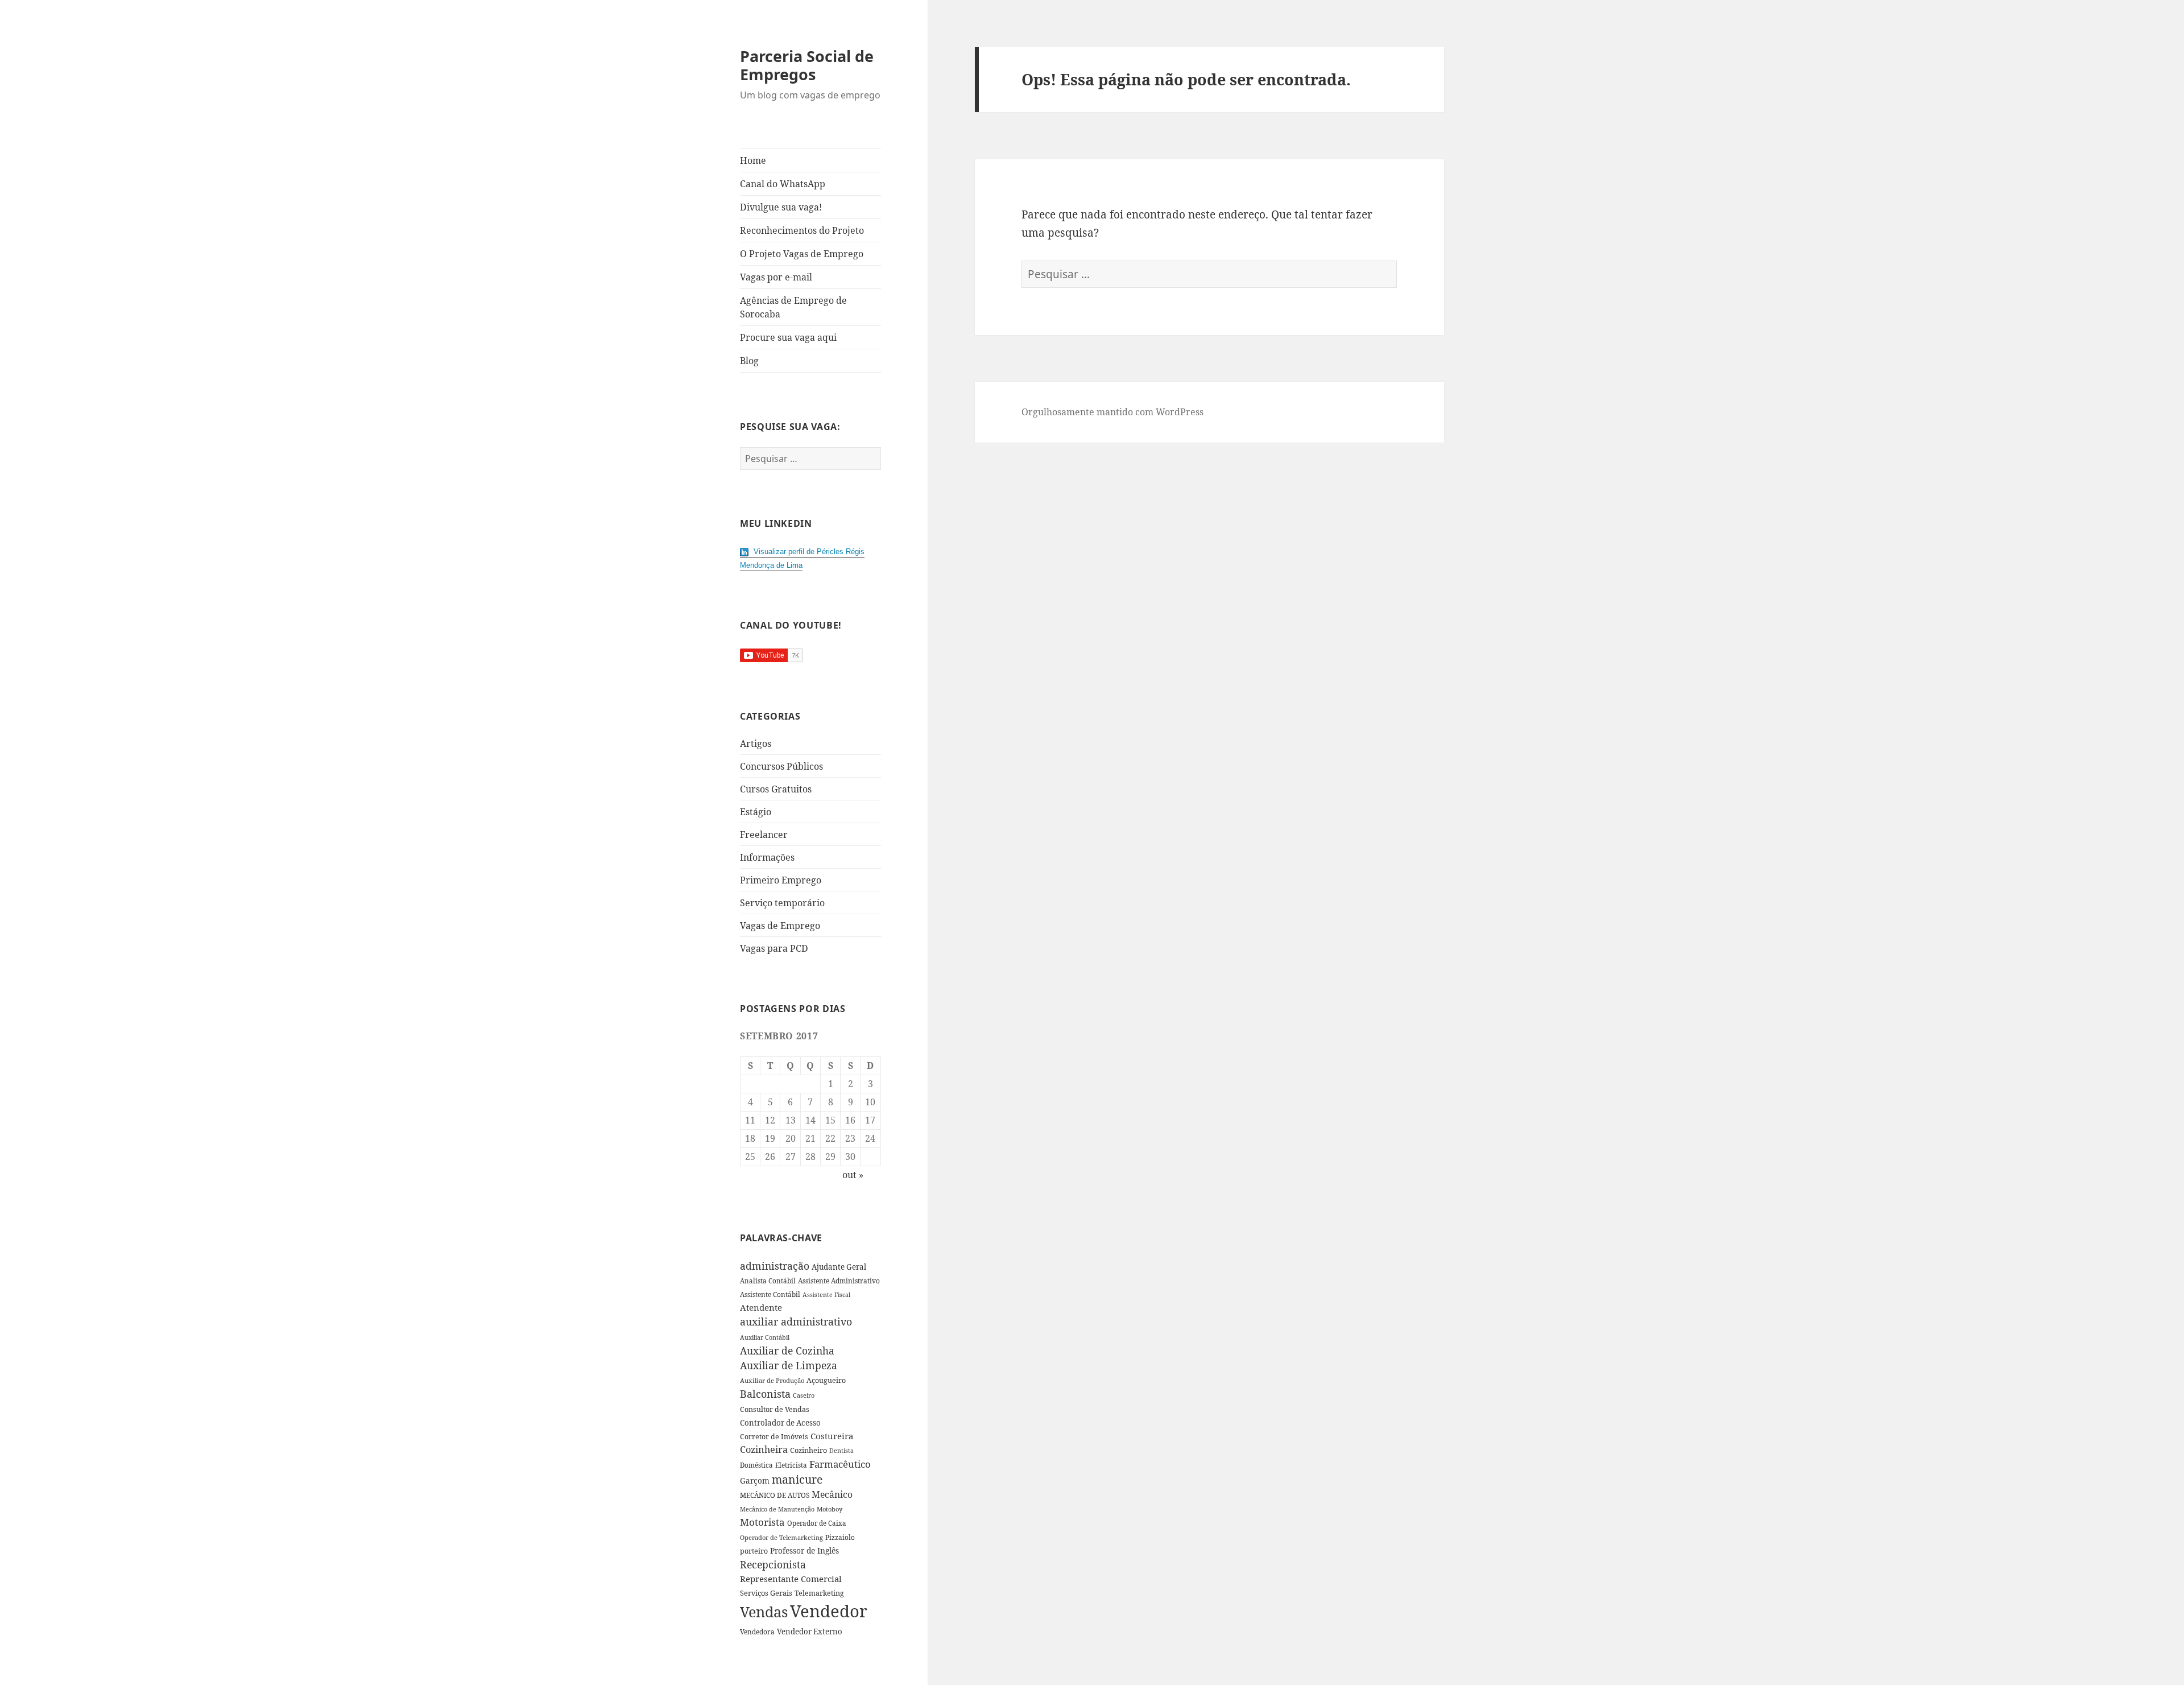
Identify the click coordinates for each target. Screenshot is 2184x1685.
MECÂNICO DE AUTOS (775, 1495)
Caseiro (804, 1395)
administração (775, 1266)
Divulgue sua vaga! (781, 207)
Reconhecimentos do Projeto (802, 230)
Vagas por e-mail (776, 277)
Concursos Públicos (781, 766)
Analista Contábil (768, 1281)
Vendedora (757, 1632)
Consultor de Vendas (775, 1409)
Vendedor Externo (810, 1632)
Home (753, 160)
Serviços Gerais (766, 1593)
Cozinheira (764, 1449)
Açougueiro (826, 1380)
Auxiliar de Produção (772, 1380)
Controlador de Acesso (780, 1423)
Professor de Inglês (804, 1550)
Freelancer (764, 835)
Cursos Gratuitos (776, 789)
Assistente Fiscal (826, 1295)
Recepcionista (773, 1564)
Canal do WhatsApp (783, 184)
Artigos (756, 744)
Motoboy (830, 1509)
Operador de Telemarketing (781, 1537)
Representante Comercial (791, 1579)
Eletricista (791, 1465)
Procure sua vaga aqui (788, 337)
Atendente (761, 1307)
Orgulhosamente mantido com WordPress (1112, 412)
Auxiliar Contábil (765, 1337)
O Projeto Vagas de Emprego (802, 254)
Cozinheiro (808, 1450)
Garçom (755, 1481)
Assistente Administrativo (839, 1281)
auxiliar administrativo (796, 1321)
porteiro (754, 1551)
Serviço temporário (782, 903)
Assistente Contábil (770, 1294)
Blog (749, 361)
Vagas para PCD (774, 948)
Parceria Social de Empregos (807, 65)
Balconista (765, 1394)
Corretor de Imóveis (774, 1437)
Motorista (762, 1522)
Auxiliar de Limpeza (789, 1365)
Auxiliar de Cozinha (787, 1351)
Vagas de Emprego (780, 926)
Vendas (764, 1612)
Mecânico (832, 1494)
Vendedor (829, 1611)
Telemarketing (819, 1593)
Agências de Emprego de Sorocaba (793, 307)
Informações (767, 857)
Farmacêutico (840, 1464)
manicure (797, 1479)
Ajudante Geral (839, 1267)
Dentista (841, 1450)
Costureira (832, 1436)
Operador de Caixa (817, 1523)
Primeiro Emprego (781, 880)
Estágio (756, 812)
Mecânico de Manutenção (777, 1509)
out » (853, 1175)
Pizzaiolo (840, 1537)
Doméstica (756, 1465)
